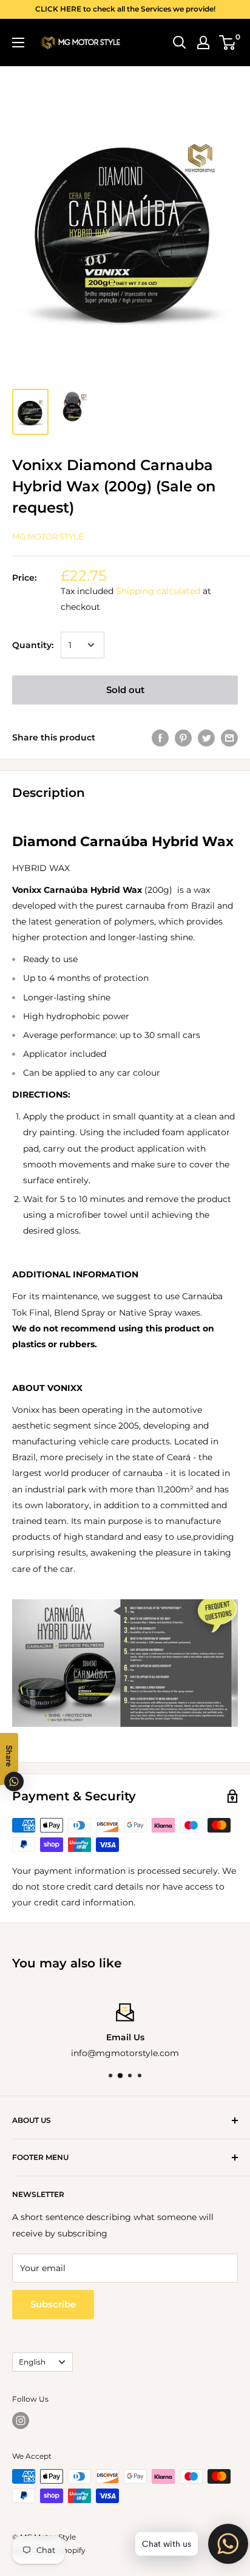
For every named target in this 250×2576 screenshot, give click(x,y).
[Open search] (180, 43)
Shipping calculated (158, 591)
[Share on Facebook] (160, 737)
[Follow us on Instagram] (21, 2421)
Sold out (125, 690)
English (32, 2362)
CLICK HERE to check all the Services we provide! (125, 9)
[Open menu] (18, 43)
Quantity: (33, 645)
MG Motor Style (48, 536)
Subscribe (53, 2304)
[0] (228, 43)
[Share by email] (229, 737)
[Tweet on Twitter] (206, 737)
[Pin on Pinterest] (183, 737)
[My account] (203, 43)
